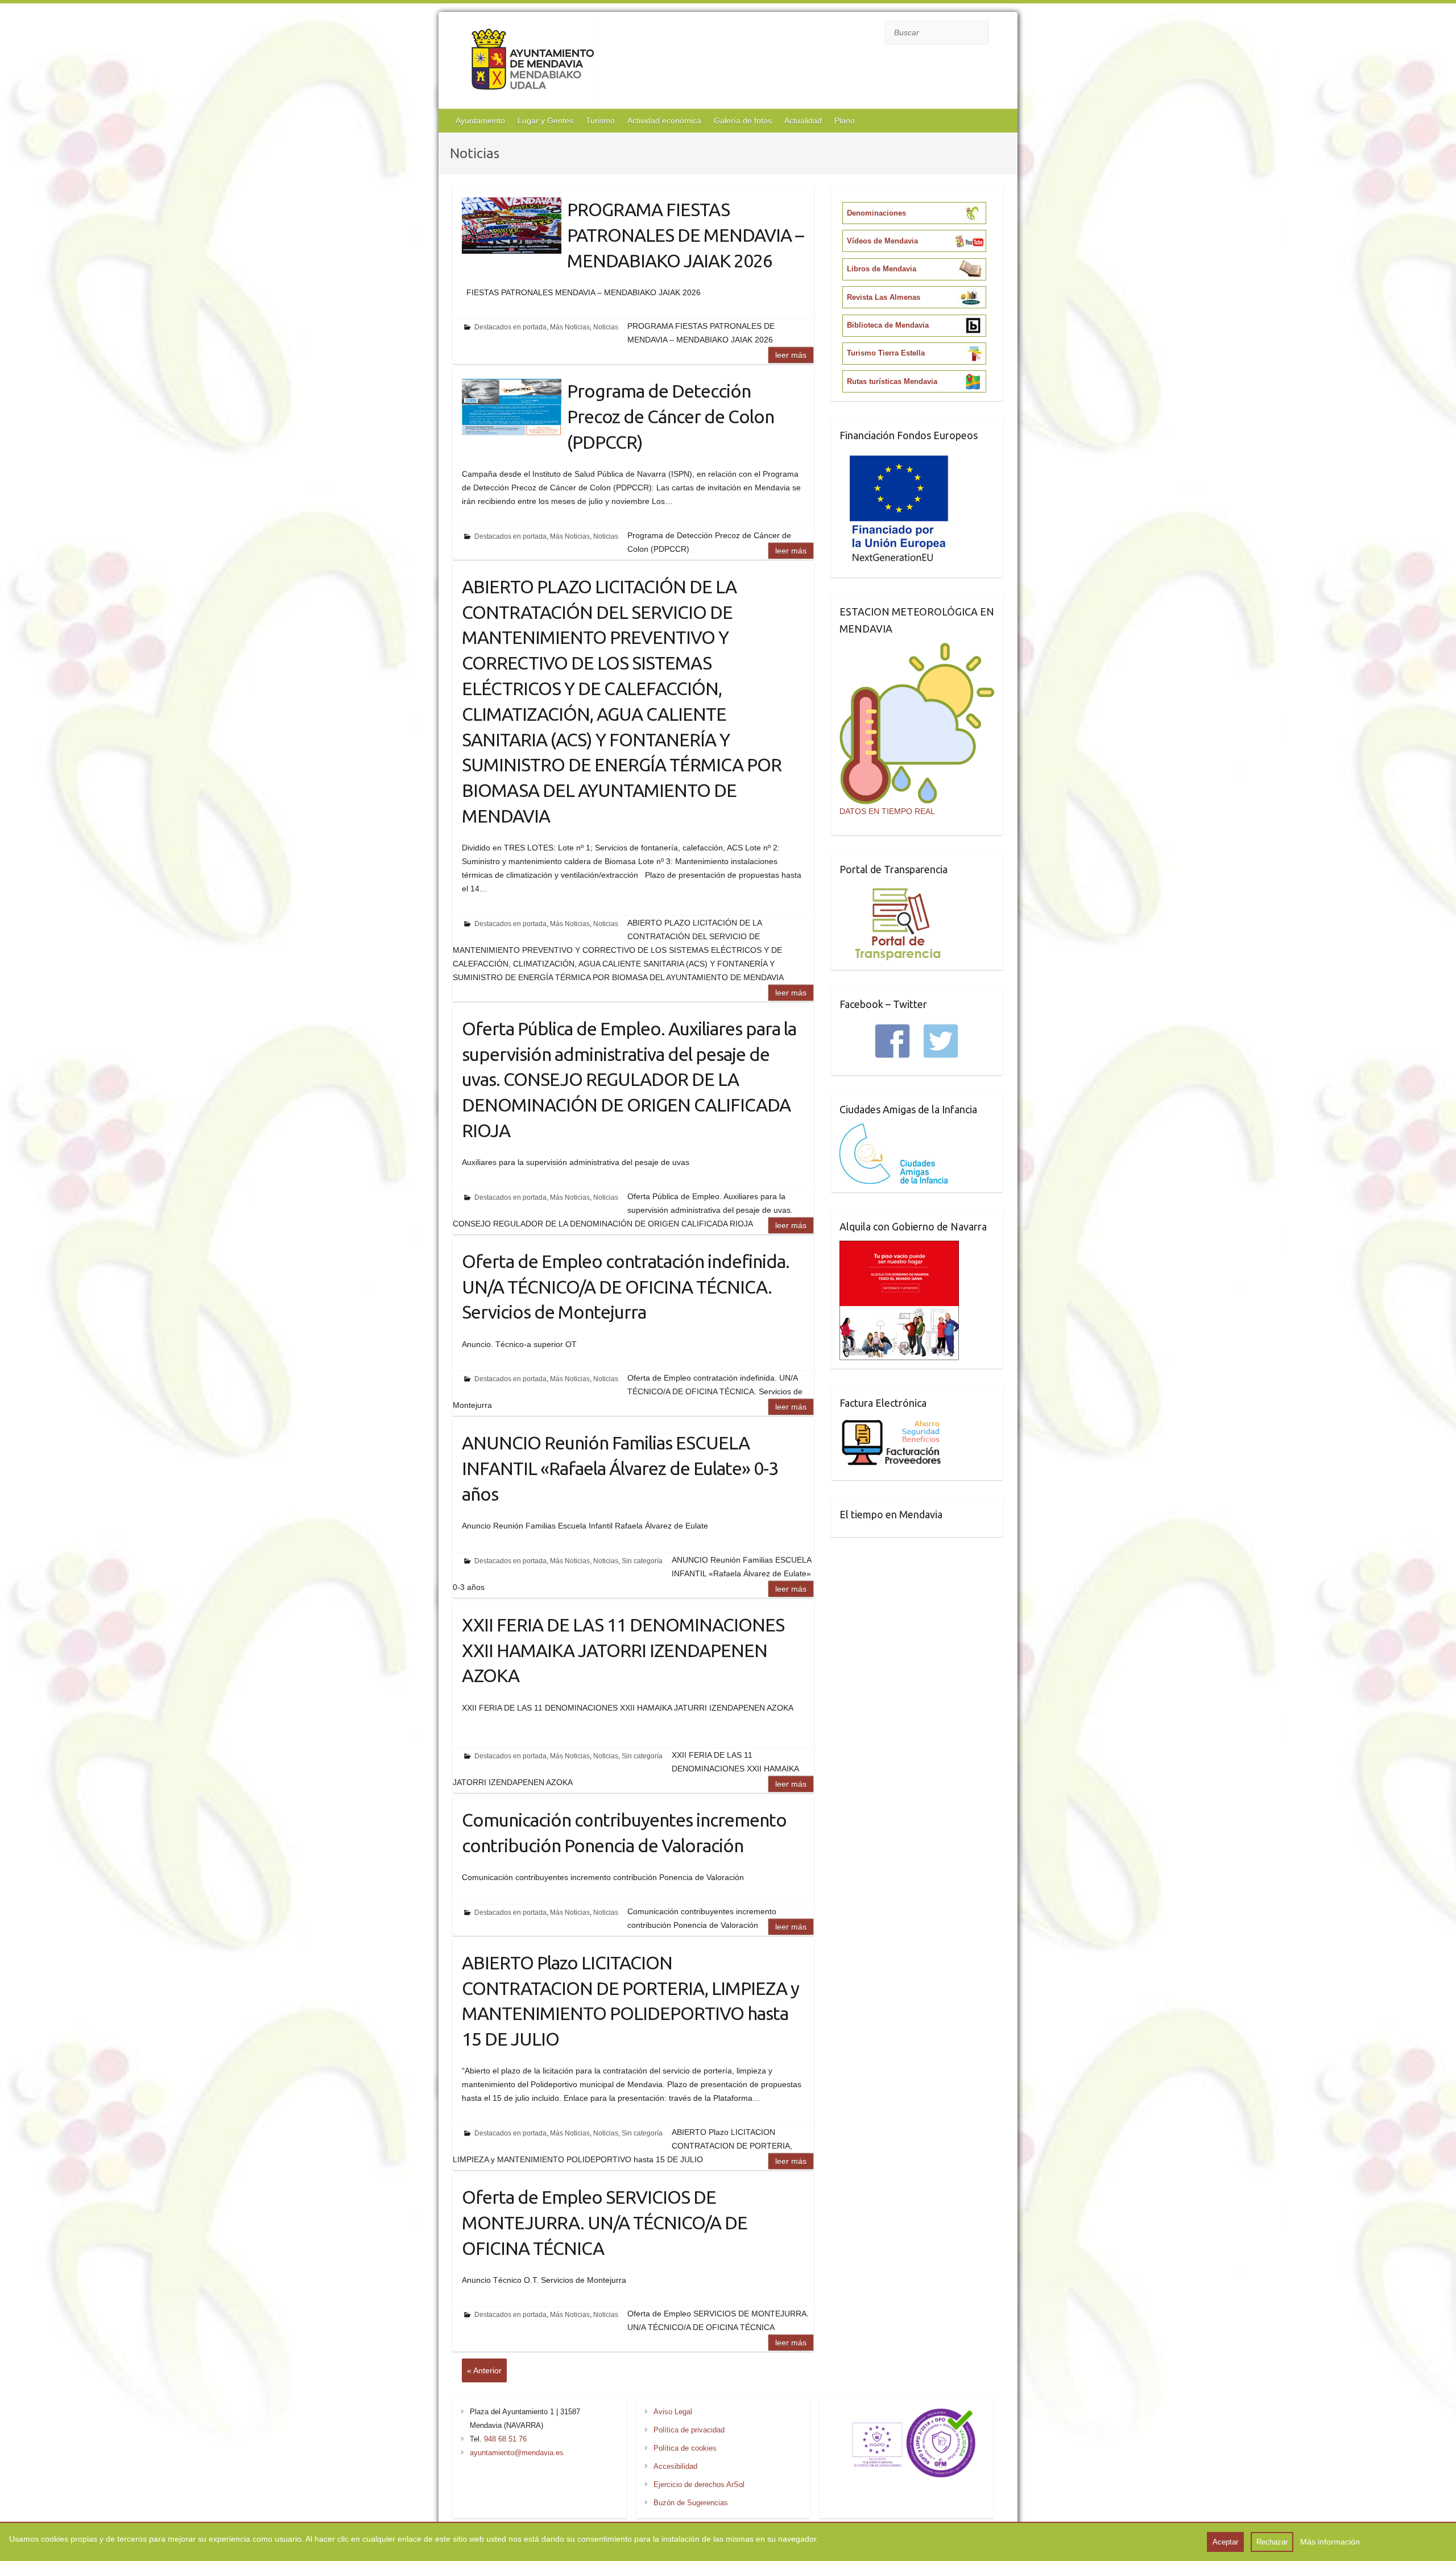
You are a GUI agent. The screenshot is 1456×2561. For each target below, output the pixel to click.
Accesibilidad (675, 2466)
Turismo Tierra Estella (886, 353)
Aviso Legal (673, 2412)
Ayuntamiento (480, 121)
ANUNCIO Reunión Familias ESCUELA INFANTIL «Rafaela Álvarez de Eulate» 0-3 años (620, 1468)
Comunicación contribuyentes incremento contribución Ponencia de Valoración (624, 1833)
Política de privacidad (689, 2430)
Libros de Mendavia (882, 269)
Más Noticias (570, 327)
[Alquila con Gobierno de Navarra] (899, 1248)
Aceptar (1225, 2542)
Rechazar (1272, 2542)
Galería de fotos (743, 121)
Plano (845, 121)
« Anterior (484, 2370)
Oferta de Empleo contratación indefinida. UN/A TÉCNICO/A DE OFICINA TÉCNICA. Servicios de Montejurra (626, 1287)
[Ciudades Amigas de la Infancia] (894, 1130)
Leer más (791, 355)
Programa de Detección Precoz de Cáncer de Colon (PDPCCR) (671, 416)
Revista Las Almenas (884, 297)
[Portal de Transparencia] (898, 890)
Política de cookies (685, 2448)
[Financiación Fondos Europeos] (899, 456)
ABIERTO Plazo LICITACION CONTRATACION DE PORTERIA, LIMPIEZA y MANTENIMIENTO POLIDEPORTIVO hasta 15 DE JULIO (630, 2001)
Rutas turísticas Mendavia (892, 381)
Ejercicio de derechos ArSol (699, 2484)
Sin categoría (642, 1561)
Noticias (606, 327)
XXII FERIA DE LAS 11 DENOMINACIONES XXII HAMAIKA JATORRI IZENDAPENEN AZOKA (623, 1650)
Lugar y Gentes (545, 121)
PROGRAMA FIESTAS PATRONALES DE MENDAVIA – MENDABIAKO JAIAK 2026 (685, 235)
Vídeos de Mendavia (882, 241)
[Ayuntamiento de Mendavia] (533, 62)
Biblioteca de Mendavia (888, 325)
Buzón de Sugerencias (691, 2503)
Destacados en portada (510, 327)
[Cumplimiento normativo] (907, 2412)
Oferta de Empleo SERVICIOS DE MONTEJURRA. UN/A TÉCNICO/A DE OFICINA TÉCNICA (605, 2223)
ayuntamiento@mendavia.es (517, 2453)
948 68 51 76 (505, 2439)
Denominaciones (876, 213)
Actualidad (803, 121)
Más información (1330, 2542)
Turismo (600, 121)
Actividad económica (664, 121)
